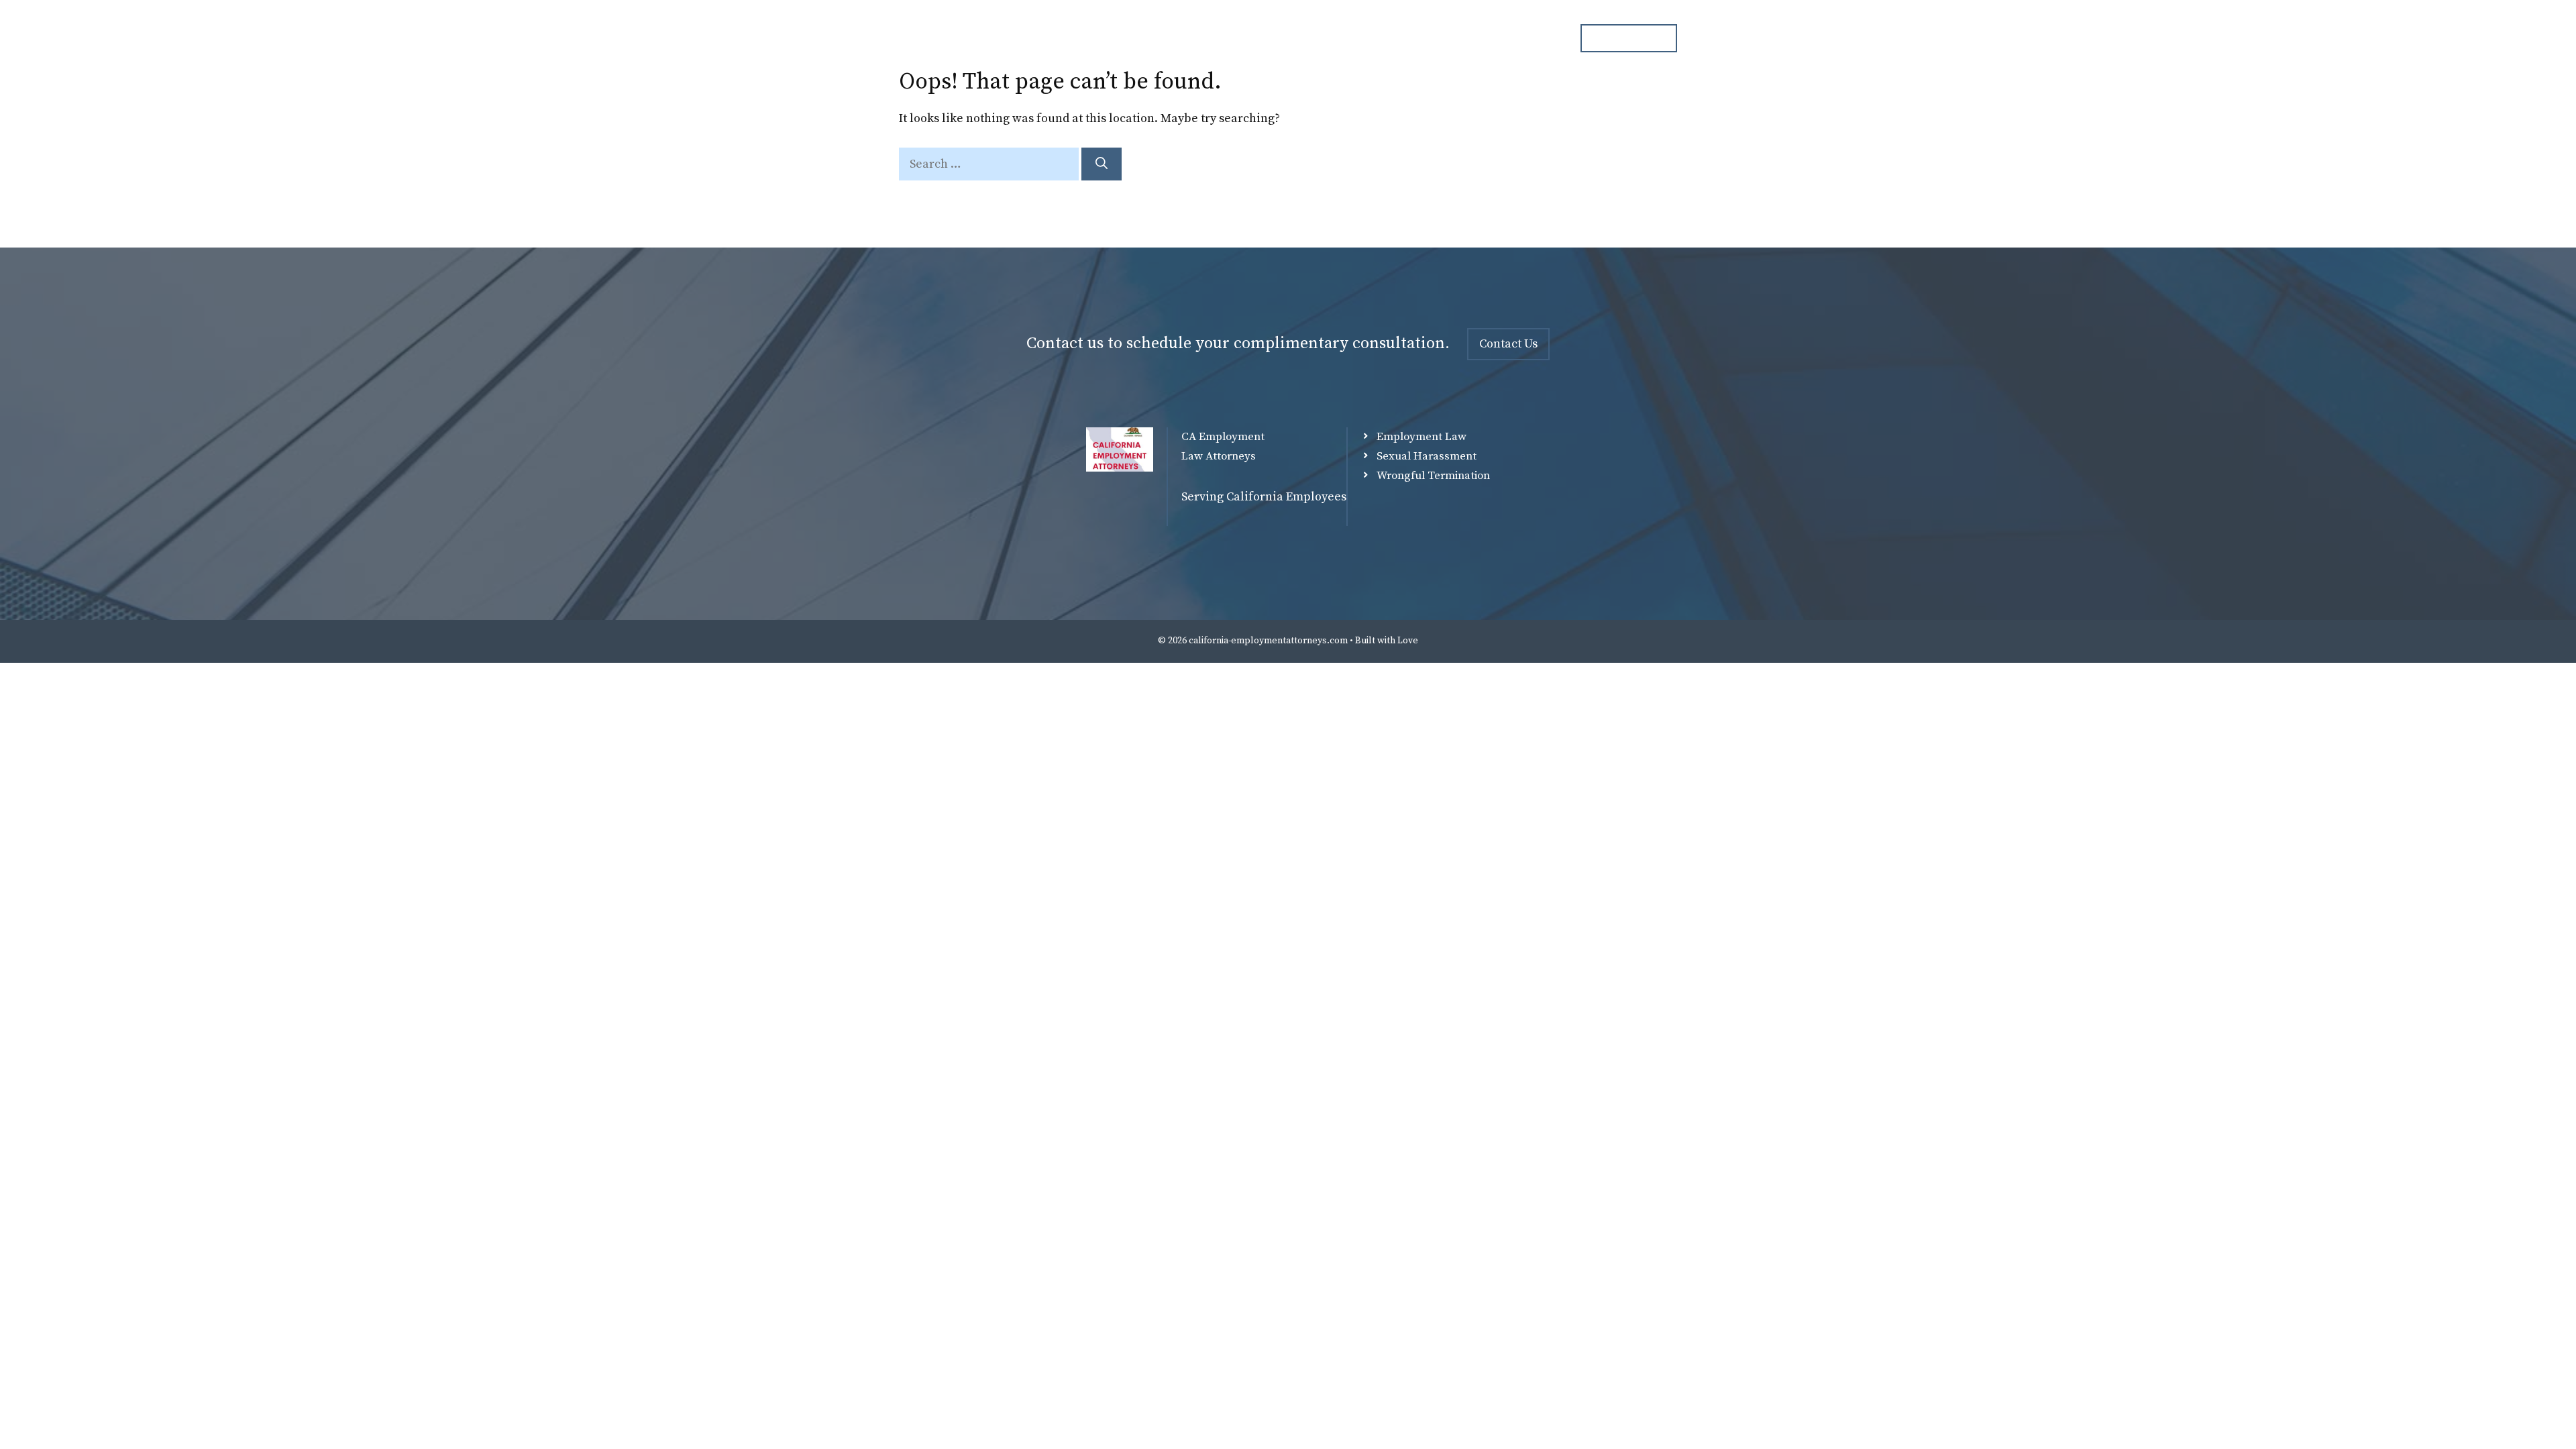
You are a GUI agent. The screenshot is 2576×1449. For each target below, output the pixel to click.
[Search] (1102, 164)
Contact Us (1508, 344)
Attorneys (1282, 38)
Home (1212, 38)
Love (1408, 641)
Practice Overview (1381, 38)
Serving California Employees (1264, 497)
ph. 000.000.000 (1629, 38)
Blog (1467, 38)
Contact (1529, 38)
